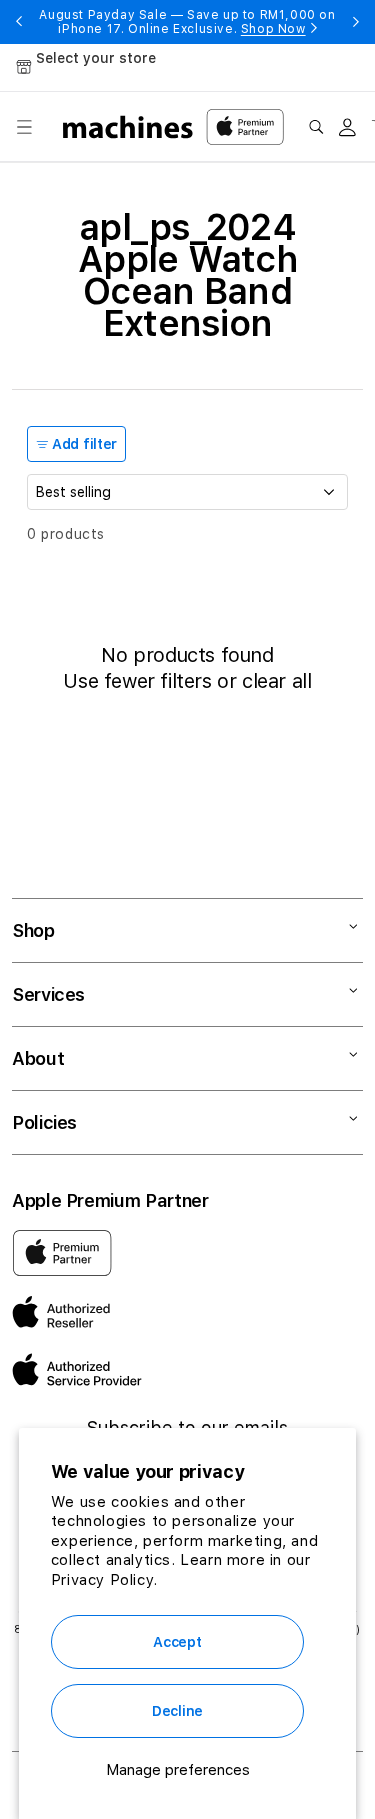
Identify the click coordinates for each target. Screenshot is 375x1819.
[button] (24, 127)
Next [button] (356, 22)
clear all (276, 681)
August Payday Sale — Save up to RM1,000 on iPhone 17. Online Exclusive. (187, 22)
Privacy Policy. (104, 1580)
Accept (177, 1642)
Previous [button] (19, 22)
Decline (177, 1711)
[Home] (128, 127)
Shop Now (273, 29)
